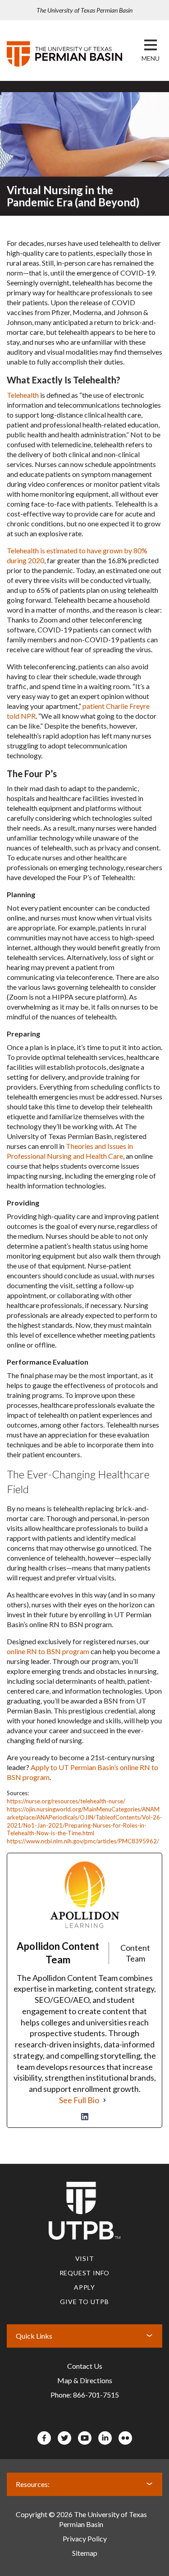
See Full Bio (79, 2100)
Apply (84, 2287)
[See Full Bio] (105, 2100)
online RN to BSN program (48, 1651)
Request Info (85, 2273)
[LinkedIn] (85, 2117)
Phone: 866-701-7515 (85, 2395)
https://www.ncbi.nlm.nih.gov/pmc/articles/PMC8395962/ (83, 1841)
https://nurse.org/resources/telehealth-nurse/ (66, 1801)
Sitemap (85, 2553)
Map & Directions (85, 2380)
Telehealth (23, 395)
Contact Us (85, 2366)
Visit (85, 2258)
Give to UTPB (84, 2302)
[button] (151, 58)
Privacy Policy (85, 2538)
